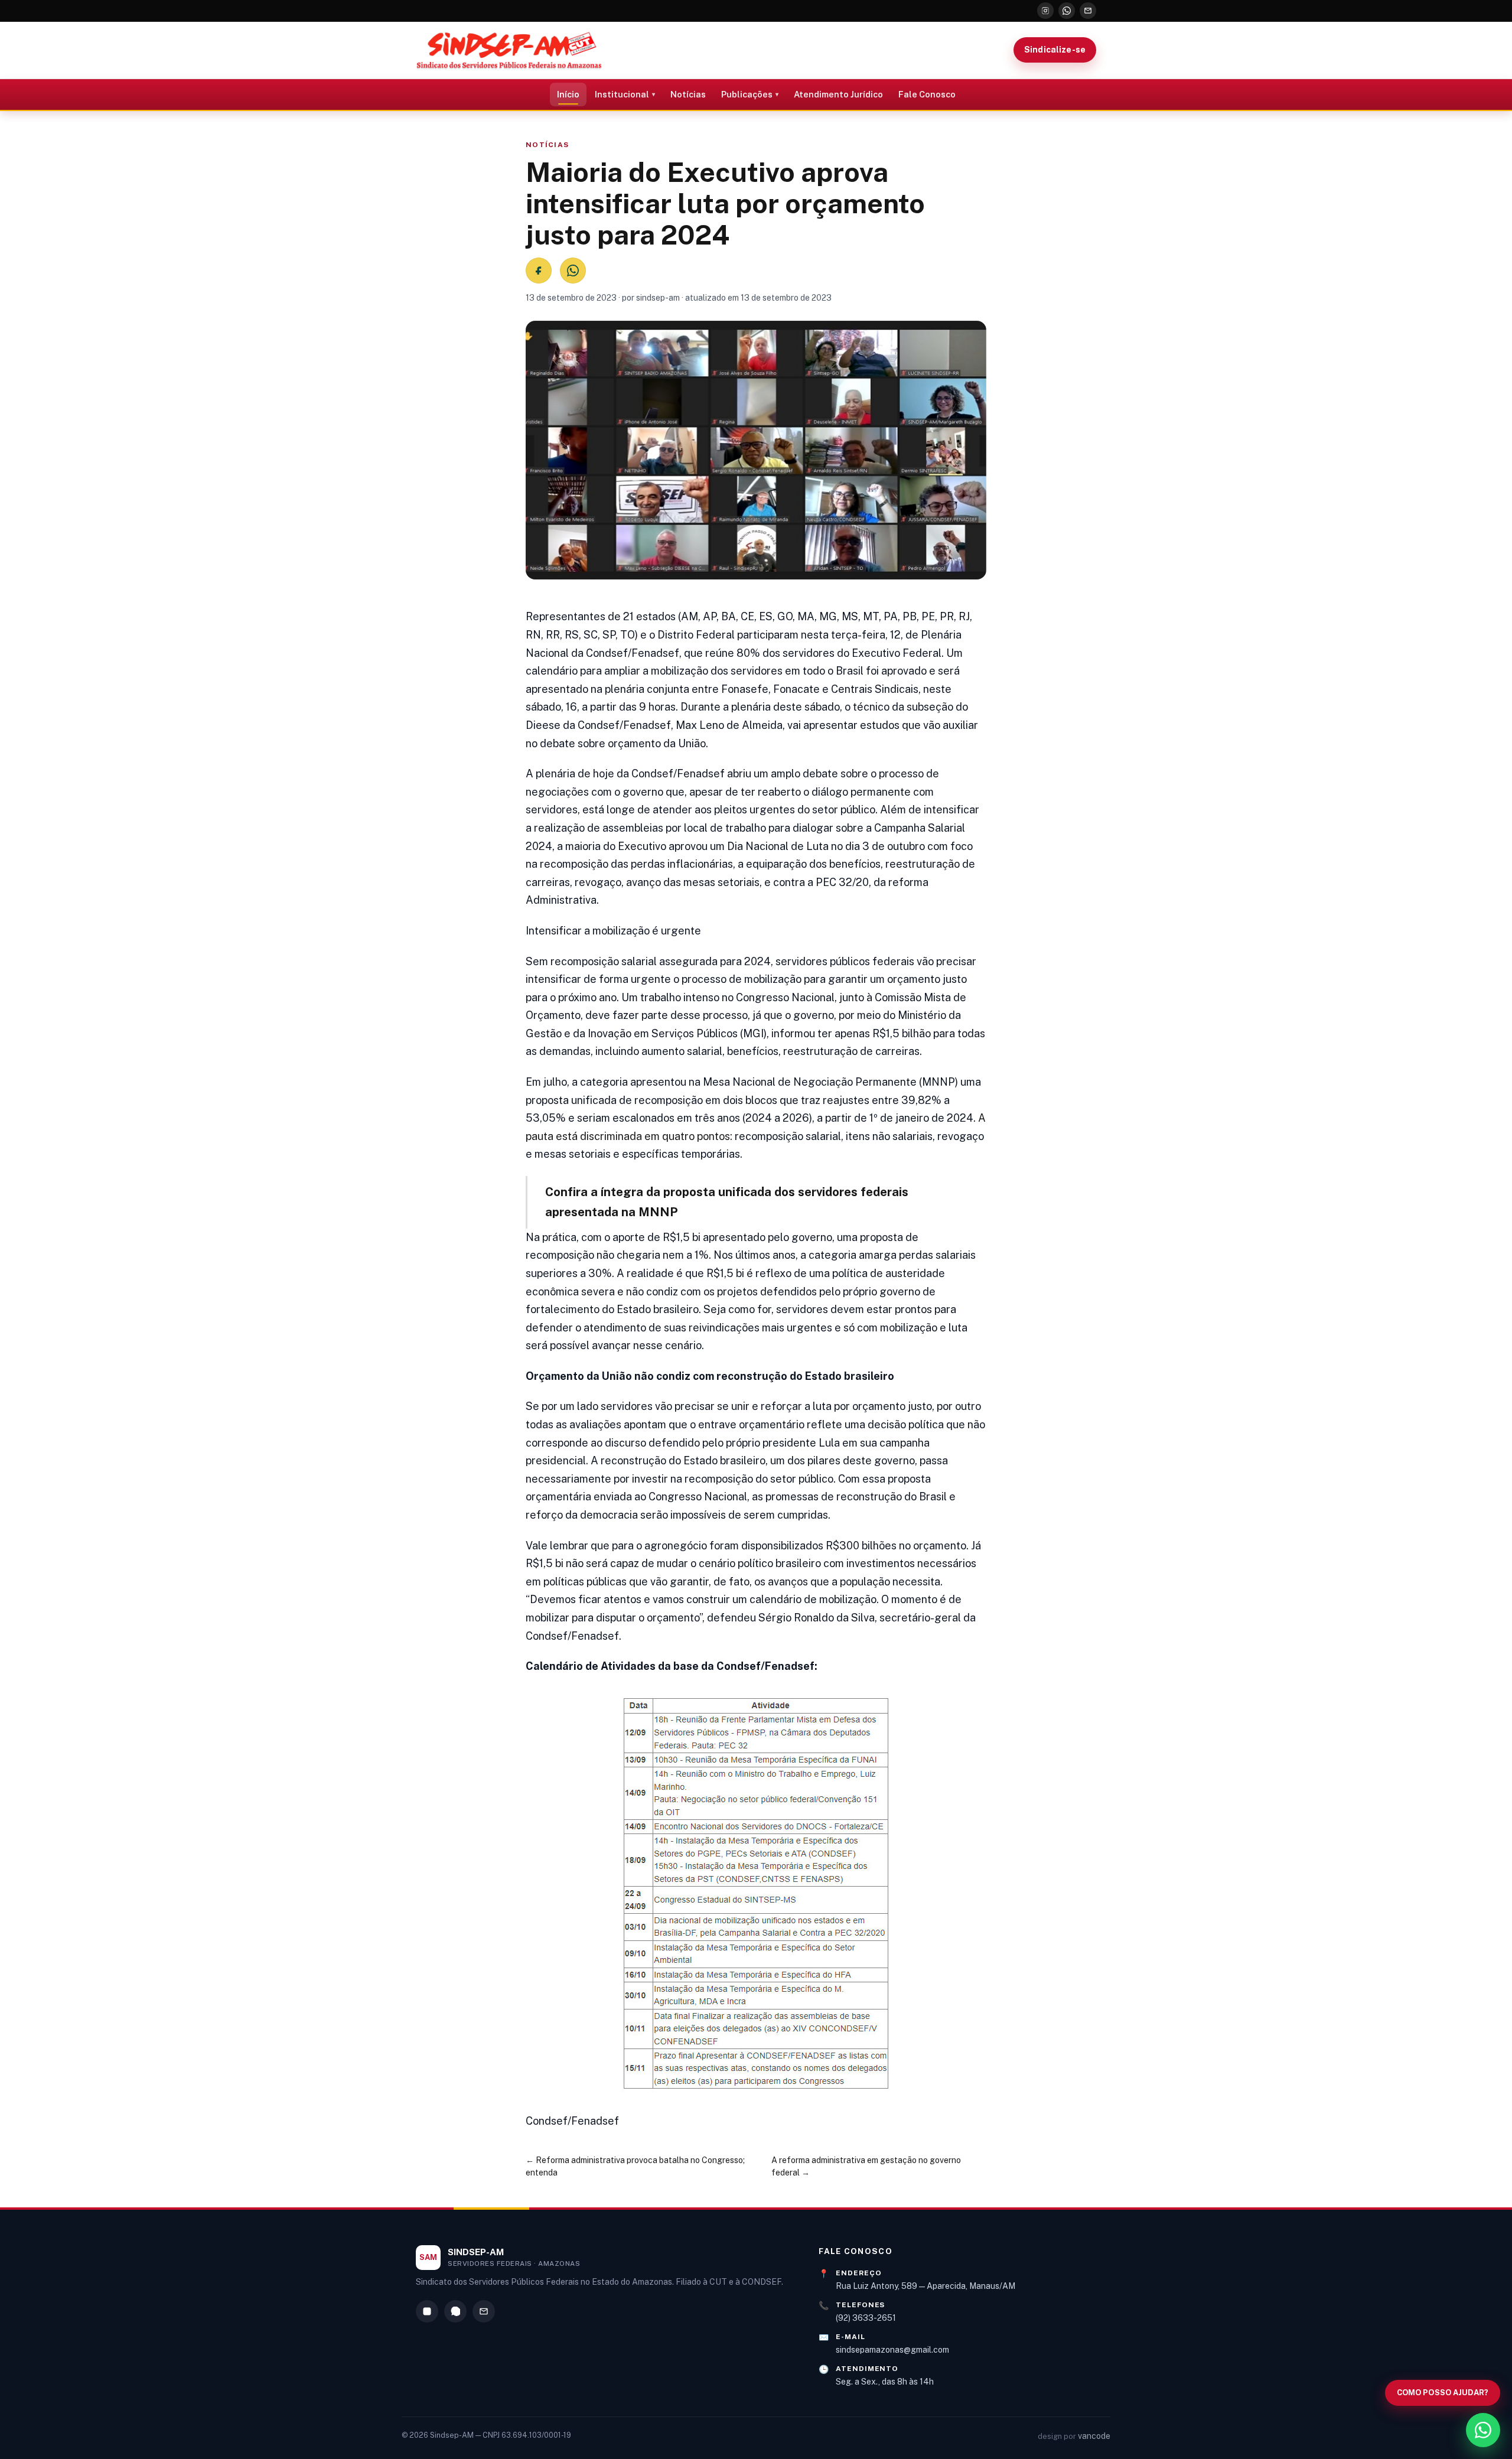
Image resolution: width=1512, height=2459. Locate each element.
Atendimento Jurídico (838, 94)
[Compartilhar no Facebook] (539, 271)
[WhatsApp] (1067, 11)
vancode (1094, 2436)
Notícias (688, 94)
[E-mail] (1088, 11)
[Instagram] (1045, 11)
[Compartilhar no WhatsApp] (573, 271)
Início (568, 94)
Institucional (622, 94)
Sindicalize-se (1055, 50)
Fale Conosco (927, 94)
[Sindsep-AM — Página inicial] (509, 50)
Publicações (747, 94)
